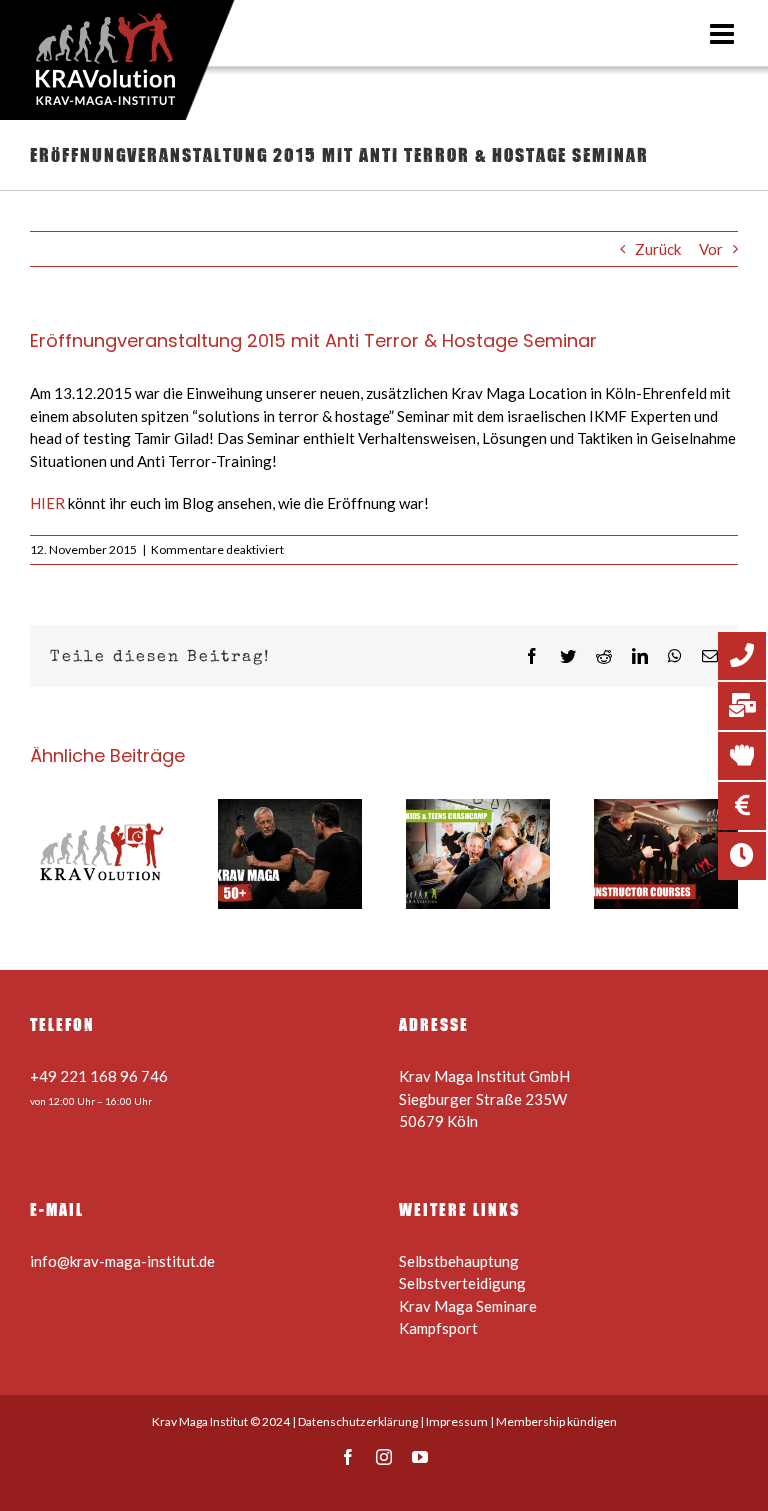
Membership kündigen (556, 1421)
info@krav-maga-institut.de (122, 1261)
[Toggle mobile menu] (724, 34)
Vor (711, 249)
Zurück (658, 249)
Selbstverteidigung (462, 1283)
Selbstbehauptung (459, 1261)
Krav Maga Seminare (468, 1306)
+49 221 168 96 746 (99, 1076)
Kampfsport (438, 1328)
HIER (47, 503)
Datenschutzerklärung (358, 1421)
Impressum (457, 1421)
